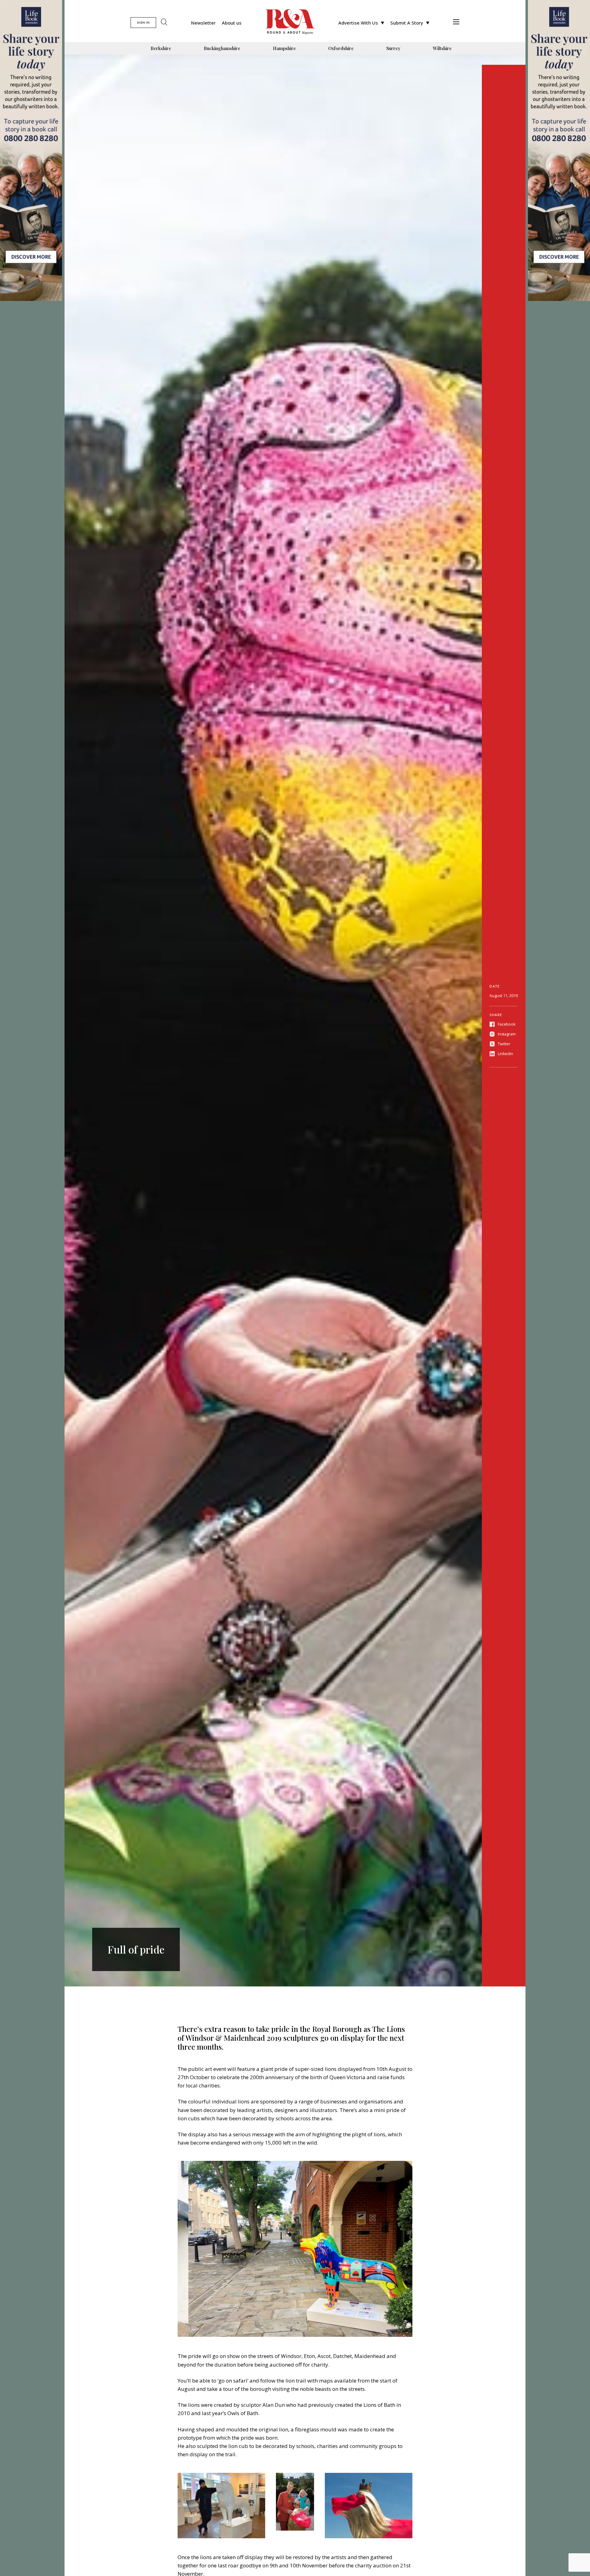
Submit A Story (407, 23)
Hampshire (284, 48)
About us (232, 23)
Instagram (507, 1034)
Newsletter (203, 23)
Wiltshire (442, 48)
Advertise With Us (358, 23)
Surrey (393, 48)
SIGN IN (143, 23)
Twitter (504, 1044)
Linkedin (505, 1054)
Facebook (507, 1024)
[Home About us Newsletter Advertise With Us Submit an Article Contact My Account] (456, 23)
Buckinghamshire (222, 48)
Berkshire (161, 48)
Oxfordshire (341, 48)
